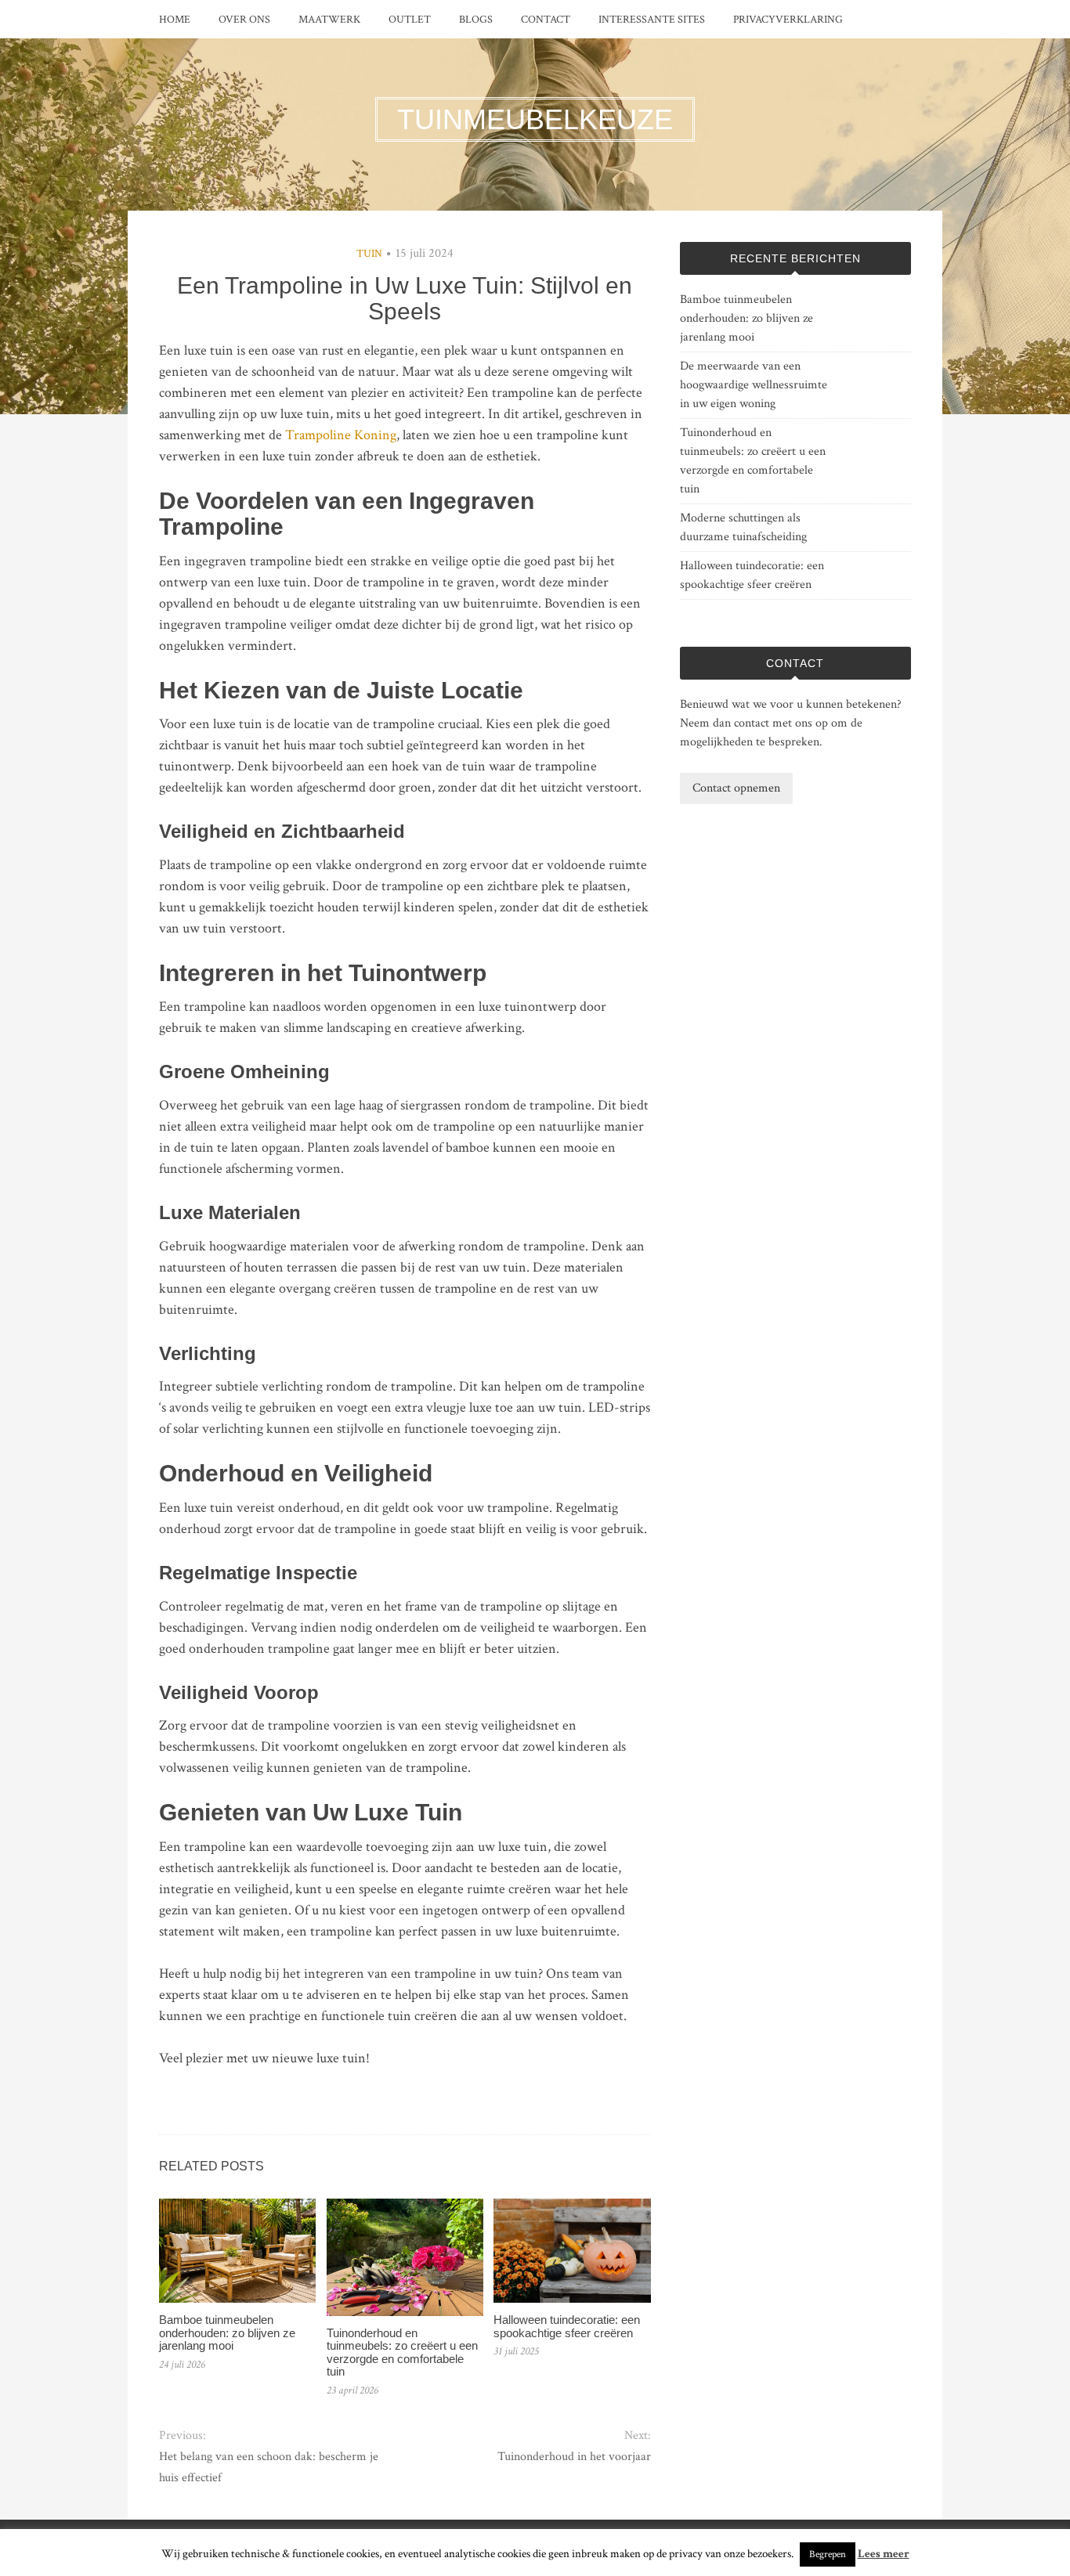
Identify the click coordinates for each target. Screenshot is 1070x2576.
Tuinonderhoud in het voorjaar (574, 2457)
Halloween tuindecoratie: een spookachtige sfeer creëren (567, 2326)
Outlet (410, 20)
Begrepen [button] (828, 2554)
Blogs (476, 20)
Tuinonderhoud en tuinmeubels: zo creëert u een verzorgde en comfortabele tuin (402, 2352)
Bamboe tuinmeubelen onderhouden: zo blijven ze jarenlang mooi (227, 2332)
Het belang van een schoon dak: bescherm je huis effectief (269, 2467)
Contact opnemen (736, 788)
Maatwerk (329, 20)
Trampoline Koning (341, 435)
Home (175, 20)
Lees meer (884, 2554)
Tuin (369, 254)
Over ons (244, 20)
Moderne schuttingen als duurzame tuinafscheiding (743, 527)
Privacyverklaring (788, 20)
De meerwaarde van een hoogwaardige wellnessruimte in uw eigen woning (754, 385)
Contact (546, 20)
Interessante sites (652, 20)
